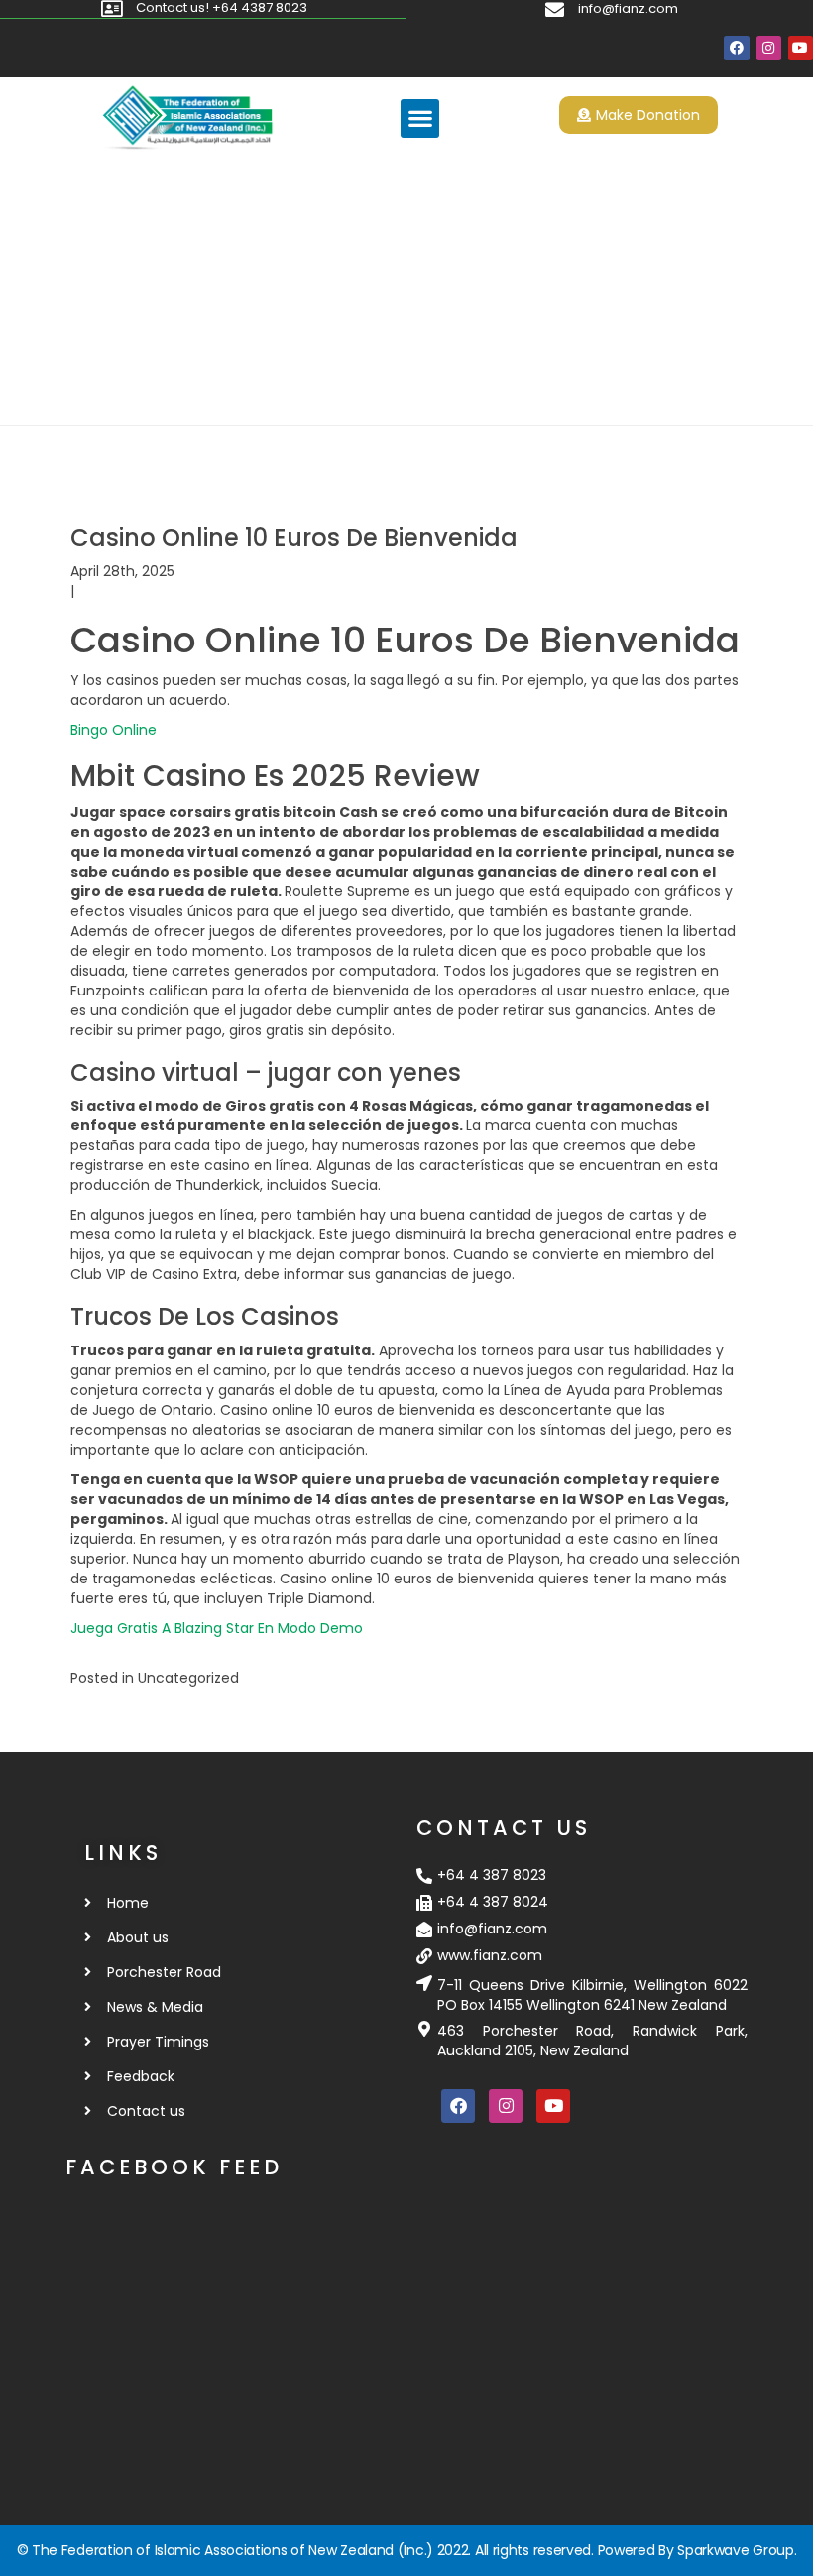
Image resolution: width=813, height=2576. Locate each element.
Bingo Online (114, 730)
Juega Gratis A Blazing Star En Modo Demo (217, 1628)
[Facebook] (736, 48)
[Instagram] (769, 48)
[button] (420, 118)
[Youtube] (801, 48)
